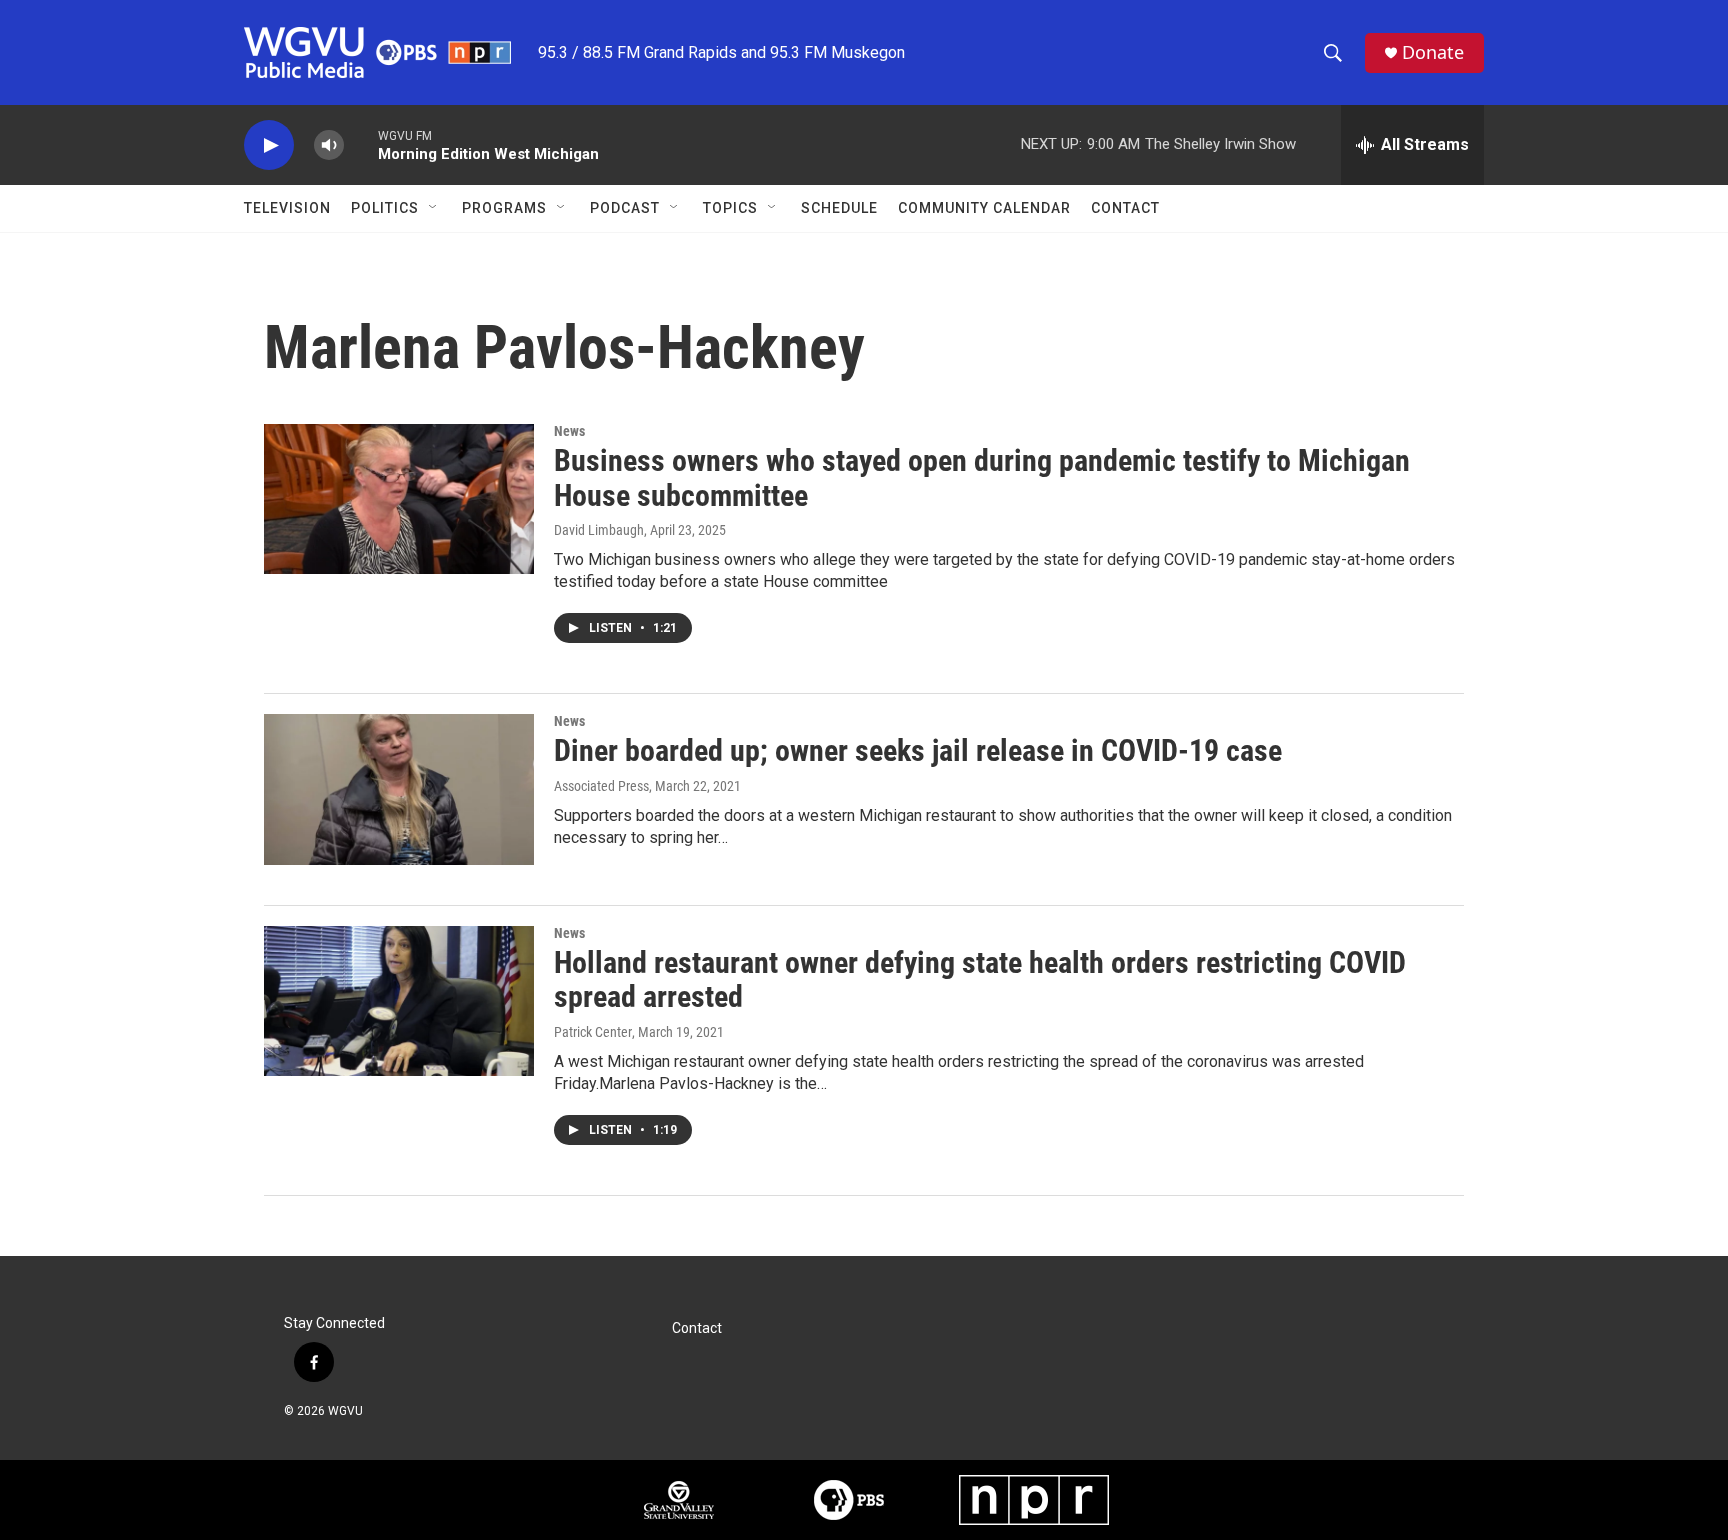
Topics (730, 208)
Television (287, 208)
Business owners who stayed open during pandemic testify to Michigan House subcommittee (982, 478)
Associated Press (601, 786)
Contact (1125, 208)
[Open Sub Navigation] (434, 208)
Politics (385, 208)
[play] (269, 145)
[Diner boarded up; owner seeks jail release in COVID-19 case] (399, 789)
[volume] (329, 145)
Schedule (839, 208)
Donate (1433, 52)
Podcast (625, 208)
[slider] (361, 144)
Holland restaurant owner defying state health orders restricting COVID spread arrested (980, 980)
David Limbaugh (599, 530)
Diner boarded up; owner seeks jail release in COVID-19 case (918, 750)
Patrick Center (593, 1032)
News (569, 431)
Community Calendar (984, 208)
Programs (504, 208)
